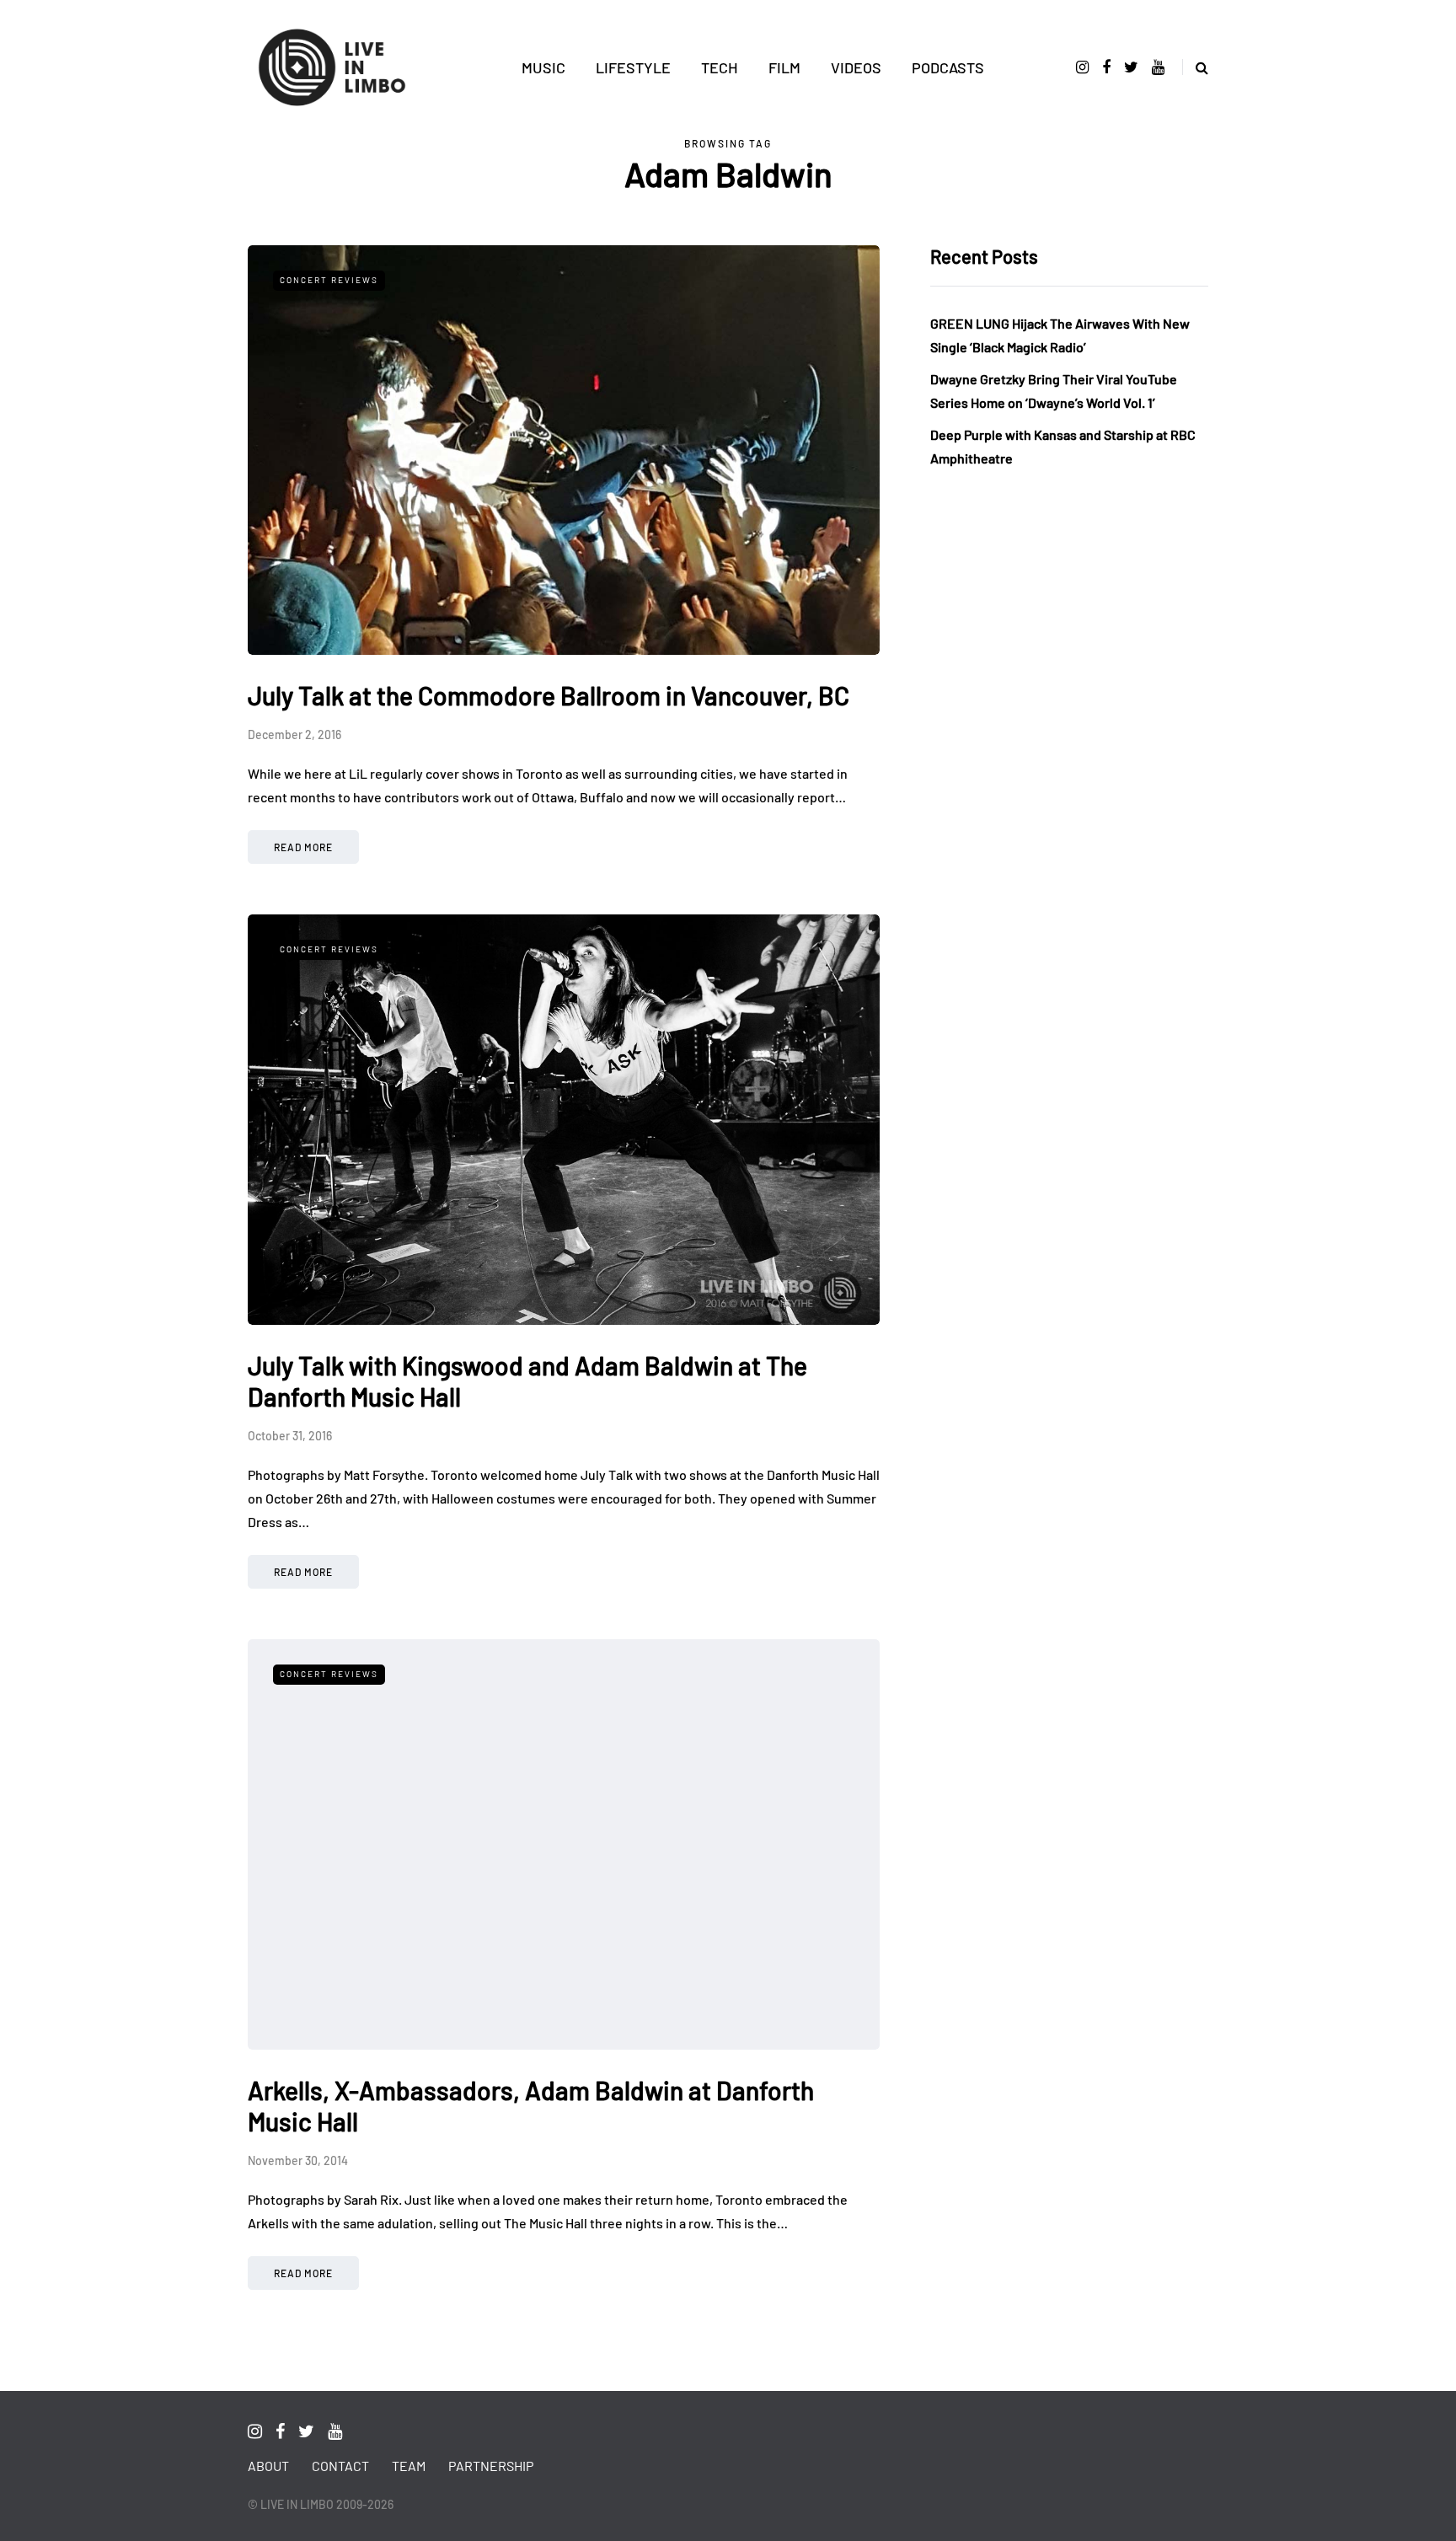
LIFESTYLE (633, 67)
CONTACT (340, 2466)
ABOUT (268, 2466)
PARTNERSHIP (491, 2466)
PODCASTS (948, 67)
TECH (720, 67)
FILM (784, 67)
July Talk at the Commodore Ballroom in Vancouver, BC (549, 695)
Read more (303, 847)
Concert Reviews (329, 280)
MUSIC (543, 67)
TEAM (409, 2466)
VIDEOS (856, 67)
